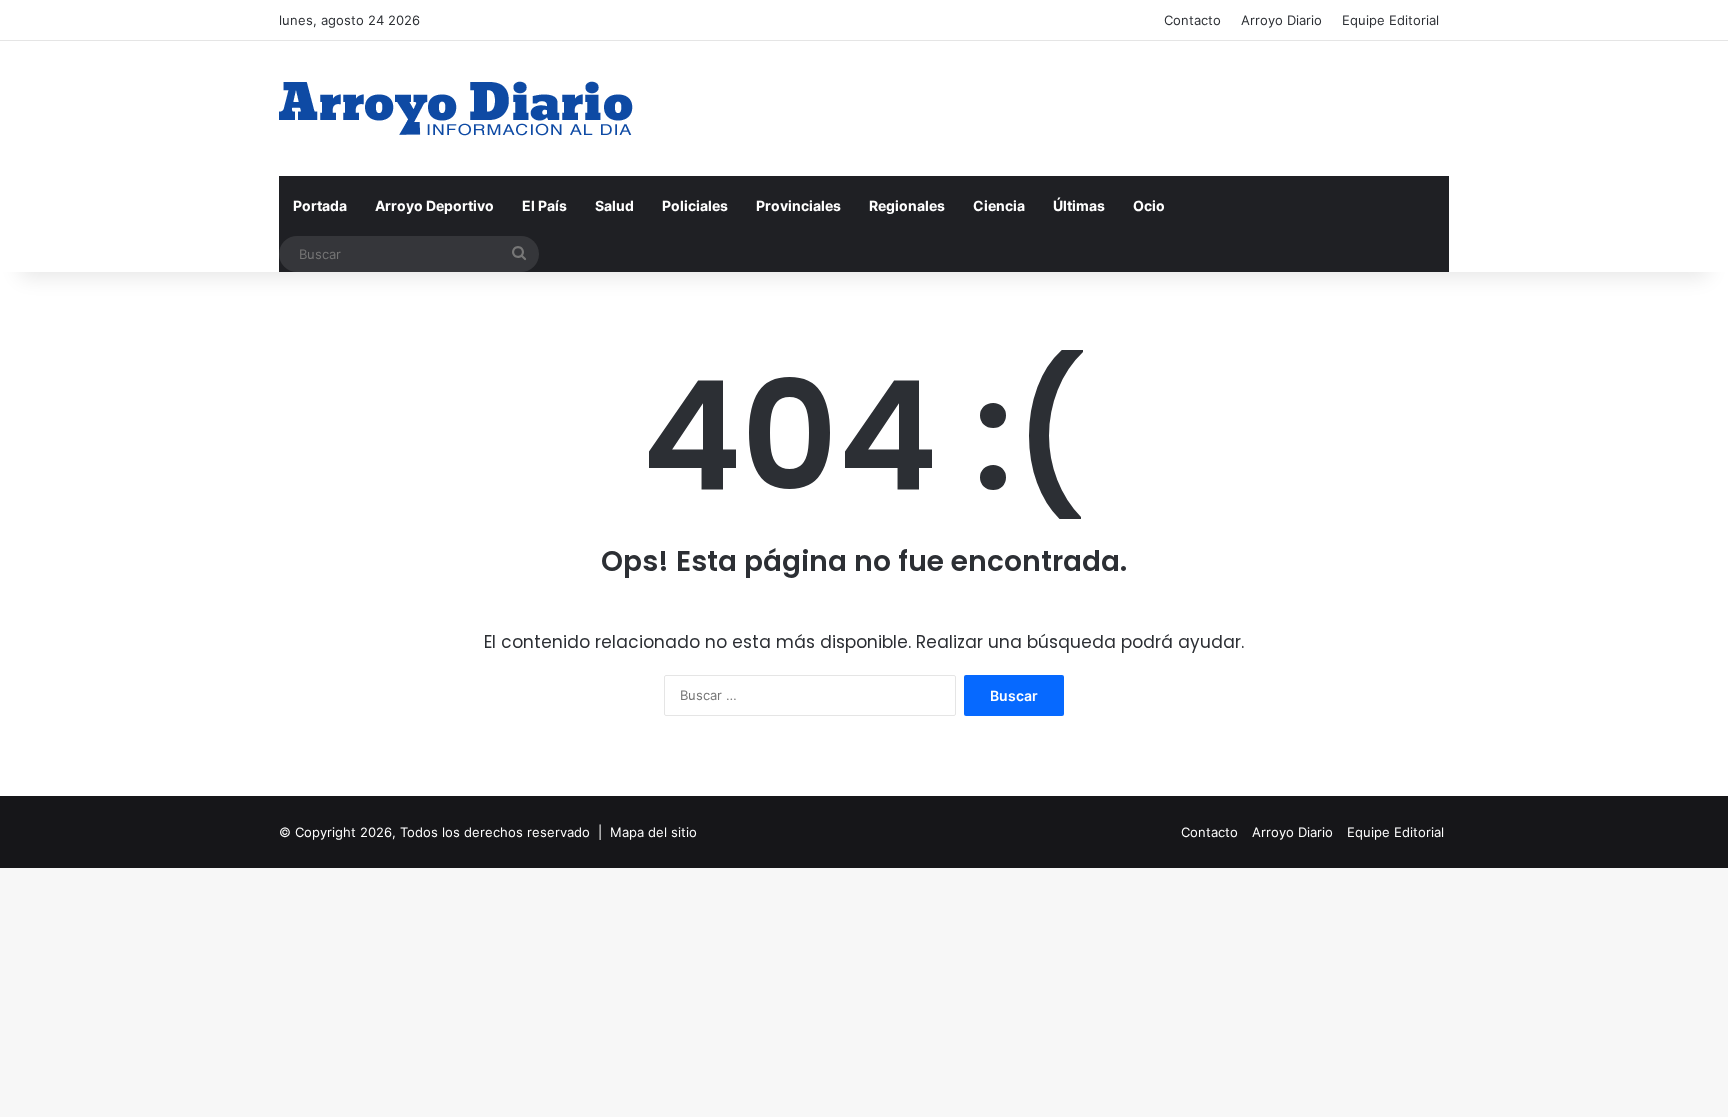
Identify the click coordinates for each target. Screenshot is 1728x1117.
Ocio (1149, 205)
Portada (320, 205)
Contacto (1192, 20)
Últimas (1079, 205)
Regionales (907, 205)
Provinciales (798, 205)
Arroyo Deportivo (434, 205)
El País (544, 205)
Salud (614, 205)
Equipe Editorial (1390, 20)
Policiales (695, 205)
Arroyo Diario (1281, 20)
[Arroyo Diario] (456, 108)
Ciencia (999, 205)
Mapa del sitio (653, 832)
